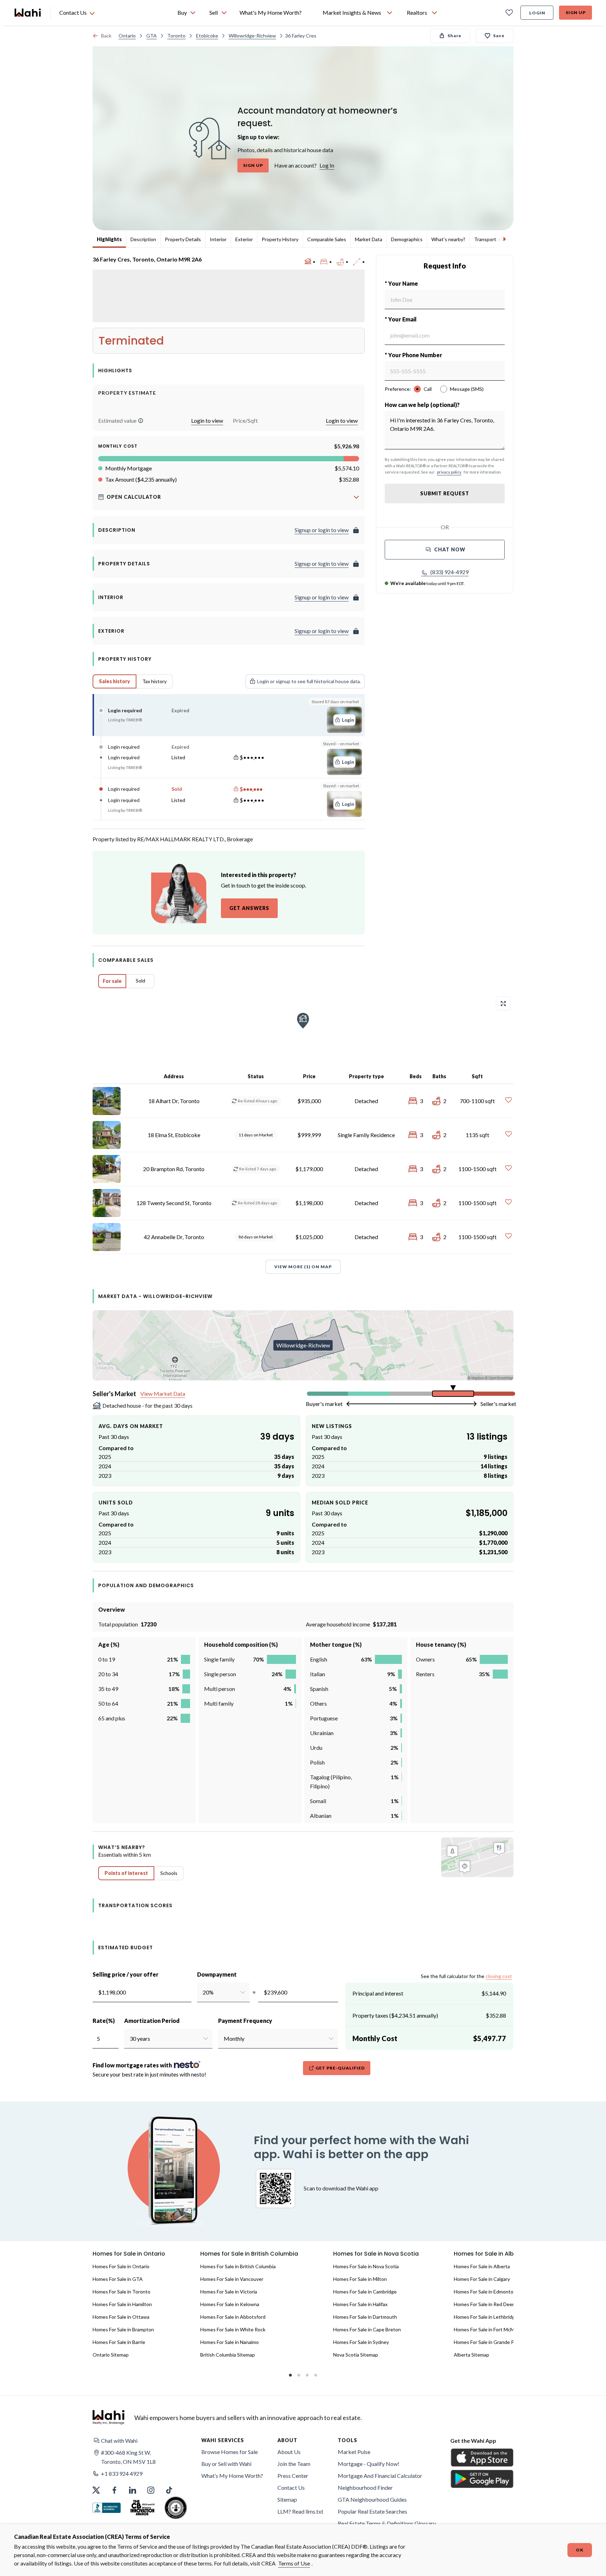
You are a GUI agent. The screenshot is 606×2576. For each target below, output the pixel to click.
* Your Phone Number (413, 355)
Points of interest (126, 1873)
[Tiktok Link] (169, 2490)
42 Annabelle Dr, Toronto (174, 1237)
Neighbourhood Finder (365, 2487)
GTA (151, 36)
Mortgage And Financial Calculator (380, 2476)
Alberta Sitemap (472, 2355)
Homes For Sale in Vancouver (232, 2279)
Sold (140, 981)
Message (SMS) (467, 389)
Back (106, 36)
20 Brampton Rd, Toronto (174, 1169)
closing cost (499, 1976)
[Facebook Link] (114, 2490)
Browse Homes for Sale (230, 2452)
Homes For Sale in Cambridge (365, 2292)
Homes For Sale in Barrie (119, 2342)
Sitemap (287, 2499)
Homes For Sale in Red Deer (484, 2304)
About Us (289, 2452)
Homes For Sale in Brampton (123, 2329)
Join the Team (294, 2464)
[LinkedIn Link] (133, 2490)
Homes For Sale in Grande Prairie (489, 2342)
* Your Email (401, 319)
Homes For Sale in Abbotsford (233, 2317)
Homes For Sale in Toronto (122, 2292)
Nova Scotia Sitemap (356, 2355)
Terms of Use (294, 2563)
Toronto (176, 36)
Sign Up (576, 12)
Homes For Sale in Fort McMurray (490, 2329)
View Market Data (163, 1394)
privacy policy (449, 472)
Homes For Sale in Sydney (361, 2342)
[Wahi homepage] (28, 13)
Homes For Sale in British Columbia (238, 2266)
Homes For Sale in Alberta (482, 2266)
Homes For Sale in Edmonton (485, 2292)
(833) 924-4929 (449, 572)
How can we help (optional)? (422, 405)
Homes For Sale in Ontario (121, 2266)
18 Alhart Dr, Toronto (174, 1101)
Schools (169, 1873)
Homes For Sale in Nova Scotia (366, 2266)
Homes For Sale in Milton (360, 2279)
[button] (141, 421)
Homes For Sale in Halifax (360, 2304)
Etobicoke (207, 36)
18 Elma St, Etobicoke (174, 1135)
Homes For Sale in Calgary (482, 2279)
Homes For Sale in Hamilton (122, 2304)
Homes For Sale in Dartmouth (365, 2317)
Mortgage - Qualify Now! (369, 2464)
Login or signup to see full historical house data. (309, 681)
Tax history (154, 681)
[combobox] (203, 1992)
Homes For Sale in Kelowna (230, 2304)
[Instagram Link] (151, 2490)
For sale (112, 981)
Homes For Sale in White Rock (233, 2329)
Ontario (127, 36)
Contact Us (291, 2487)
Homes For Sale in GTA (118, 2279)
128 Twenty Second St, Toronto (174, 1203)
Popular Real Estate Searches (372, 2511)
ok (580, 2550)
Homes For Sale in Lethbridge (486, 2317)
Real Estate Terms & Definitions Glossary (387, 2523)
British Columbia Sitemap (228, 2355)
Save (499, 36)
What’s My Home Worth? (232, 2476)
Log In (327, 165)
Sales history (115, 681)
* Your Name (401, 283)
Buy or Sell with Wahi (226, 2464)
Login (537, 13)
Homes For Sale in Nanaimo (230, 2342)
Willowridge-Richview (252, 36)
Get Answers (249, 908)
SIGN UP (253, 165)
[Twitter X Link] (96, 2490)
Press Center (293, 2476)
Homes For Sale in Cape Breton (367, 2329)
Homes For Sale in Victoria (229, 2292)
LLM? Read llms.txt (300, 2511)
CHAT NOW (450, 549)
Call (428, 389)
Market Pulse (354, 2452)
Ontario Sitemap (111, 2355)
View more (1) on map (303, 1267)
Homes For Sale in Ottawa (121, 2317)
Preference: (398, 389)
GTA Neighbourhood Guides (372, 2499)
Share (454, 36)
